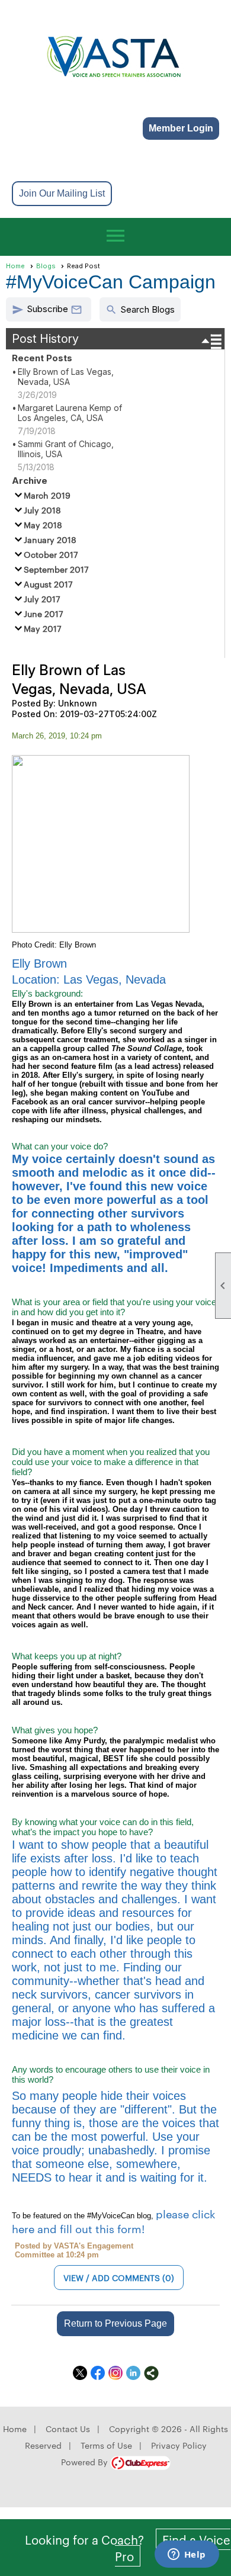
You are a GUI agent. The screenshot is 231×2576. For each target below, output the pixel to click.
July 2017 (42, 599)
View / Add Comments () (119, 2278)
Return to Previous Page (115, 2323)
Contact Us (68, 2429)
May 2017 (43, 628)
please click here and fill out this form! (114, 2221)
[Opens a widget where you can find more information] (187, 2555)
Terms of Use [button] (106, 2445)
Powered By (86, 2462)
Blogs (46, 266)
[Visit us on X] (80, 2373)
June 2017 (44, 614)
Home (15, 266)
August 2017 (48, 584)
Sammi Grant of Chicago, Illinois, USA (66, 449)
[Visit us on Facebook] (98, 2373)
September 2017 (56, 569)
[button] (49, 309)
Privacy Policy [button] (179, 2445)
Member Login (181, 128)
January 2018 (50, 539)
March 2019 (47, 495)
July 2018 (42, 510)
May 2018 (43, 525)
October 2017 (51, 554)
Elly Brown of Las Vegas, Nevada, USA (66, 377)
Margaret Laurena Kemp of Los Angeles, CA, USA (70, 413)
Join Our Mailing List (62, 193)
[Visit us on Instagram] (116, 2373)
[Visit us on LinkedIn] (134, 2373)
